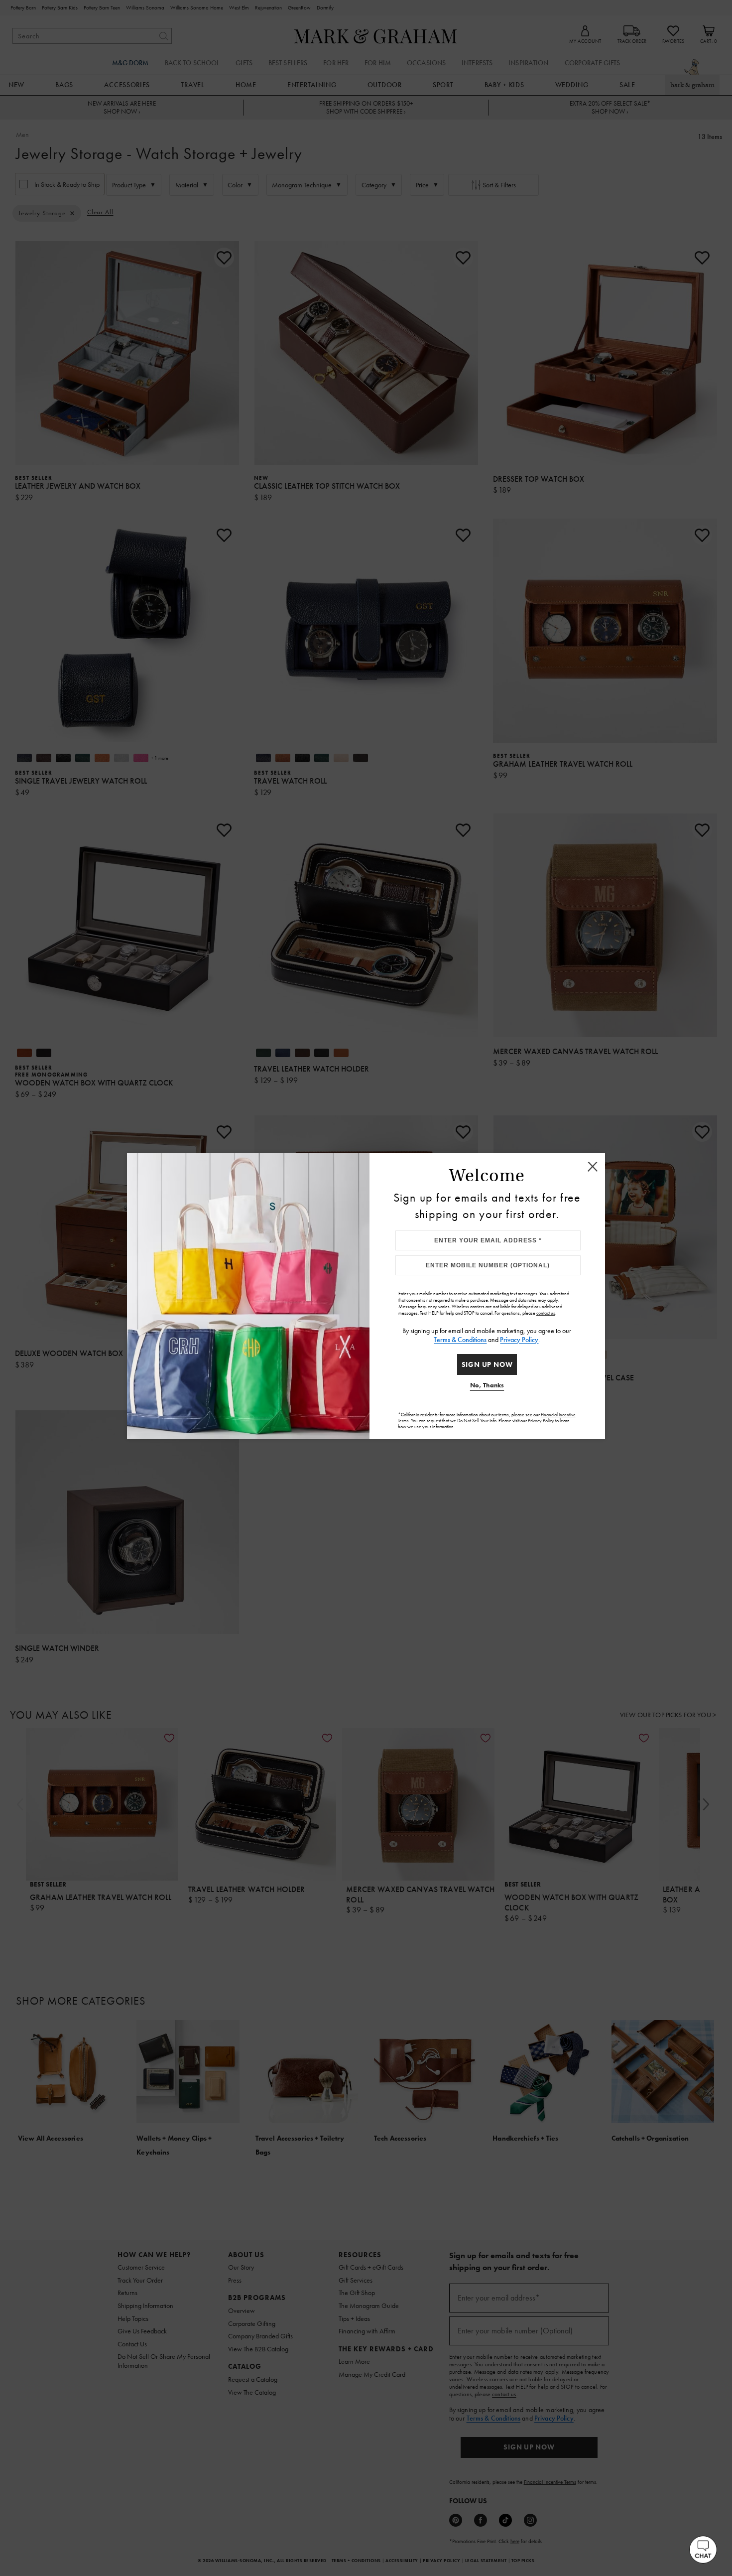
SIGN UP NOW (487, 1364)
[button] (703, 2550)
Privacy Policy (519, 1340)
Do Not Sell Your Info (477, 1421)
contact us (546, 1313)
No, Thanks (487, 1385)
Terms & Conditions (460, 1340)
